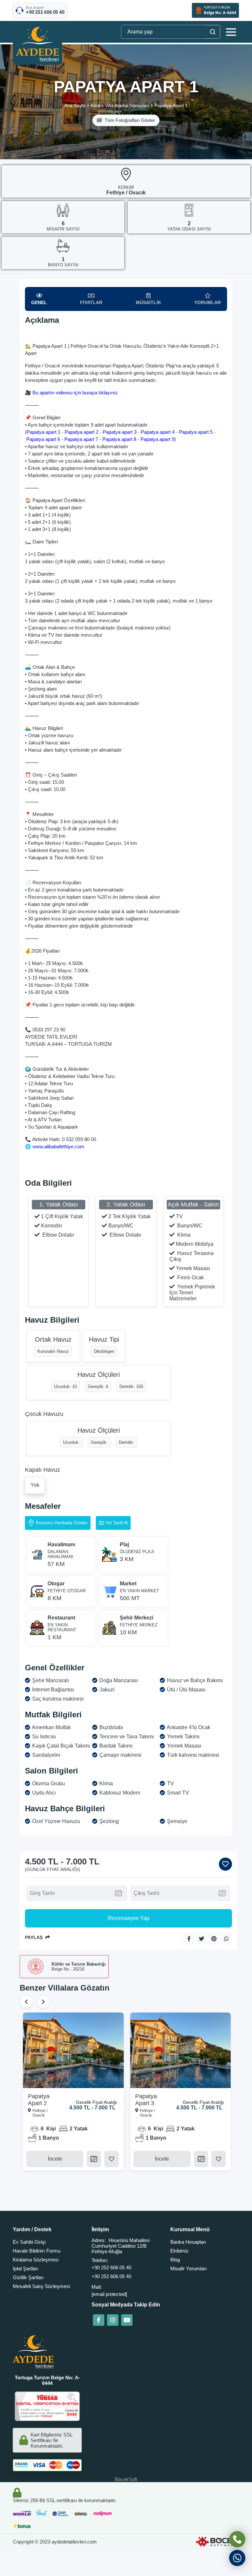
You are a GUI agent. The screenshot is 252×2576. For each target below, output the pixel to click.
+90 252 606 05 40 (111, 2268)
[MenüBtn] (231, 32)
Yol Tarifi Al (116, 1523)
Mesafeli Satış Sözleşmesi (41, 2286)
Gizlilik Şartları (28, 2277)
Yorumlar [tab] (208, 302)
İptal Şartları (26, 2268)
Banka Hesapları (188, 2242)
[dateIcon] (94, 2159)
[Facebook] (99, 2320)
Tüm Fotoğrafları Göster (130, 120)
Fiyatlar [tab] (91, 302)
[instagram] (113, 2320)
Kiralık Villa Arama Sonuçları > (122, 105)
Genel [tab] (39, 302)
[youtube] (127, 2320)
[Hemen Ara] (237, 2539)
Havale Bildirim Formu (37, 2251)
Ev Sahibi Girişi (29, 2242)
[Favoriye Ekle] (225, 1864)
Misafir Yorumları (189, 2268)
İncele (55, 2159)
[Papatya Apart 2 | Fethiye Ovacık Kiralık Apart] (73, 2050)
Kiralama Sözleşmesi (36, 2260)
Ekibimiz (179, 2251)
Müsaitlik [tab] (148, 302)
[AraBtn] (212, 32)
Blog (175, 2260)
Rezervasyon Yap (129, 1918)
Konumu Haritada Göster (62, 1523)
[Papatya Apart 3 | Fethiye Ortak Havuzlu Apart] (181, 2050)
